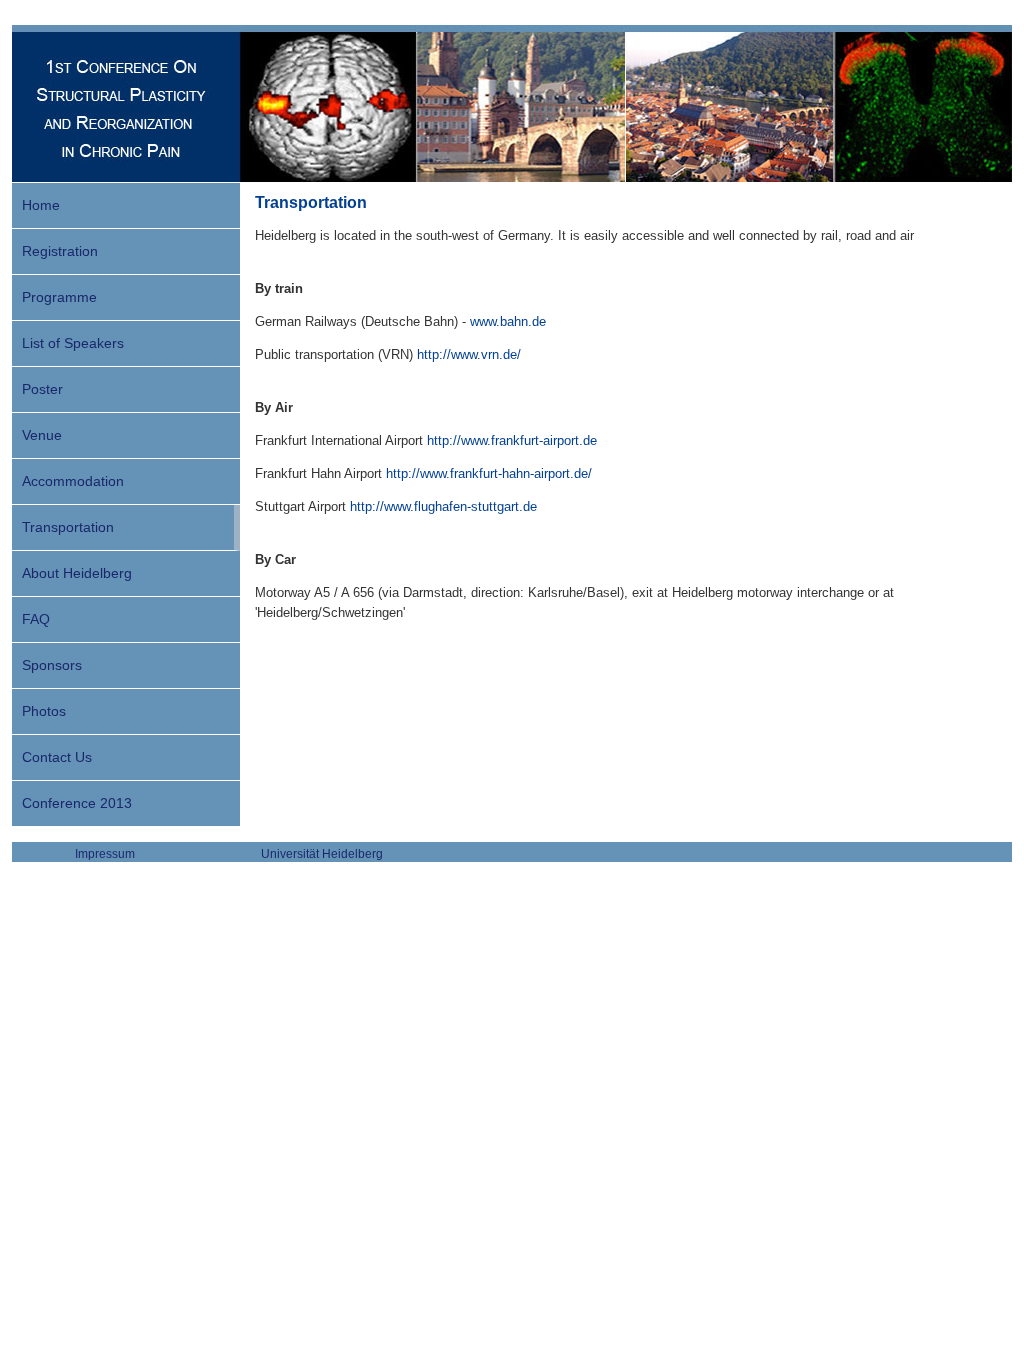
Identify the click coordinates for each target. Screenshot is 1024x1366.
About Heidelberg (77, 573)
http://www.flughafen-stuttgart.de (443, 506)
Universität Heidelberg (322, 854)
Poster (42, 389)
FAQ (36, 619)
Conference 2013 (77, 803)
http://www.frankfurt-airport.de (512, 440)
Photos (44, 711)
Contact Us (57, 757)
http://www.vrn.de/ (469, 354)
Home (41, 205)
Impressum (105, 854)
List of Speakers (73, 343)
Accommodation (73, 481)
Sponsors (52, 665)
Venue (42, 435)
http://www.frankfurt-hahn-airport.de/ (489, 473)
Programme (59, 297)
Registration (60, 251)
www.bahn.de (508, 321)
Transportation (68, 527)
